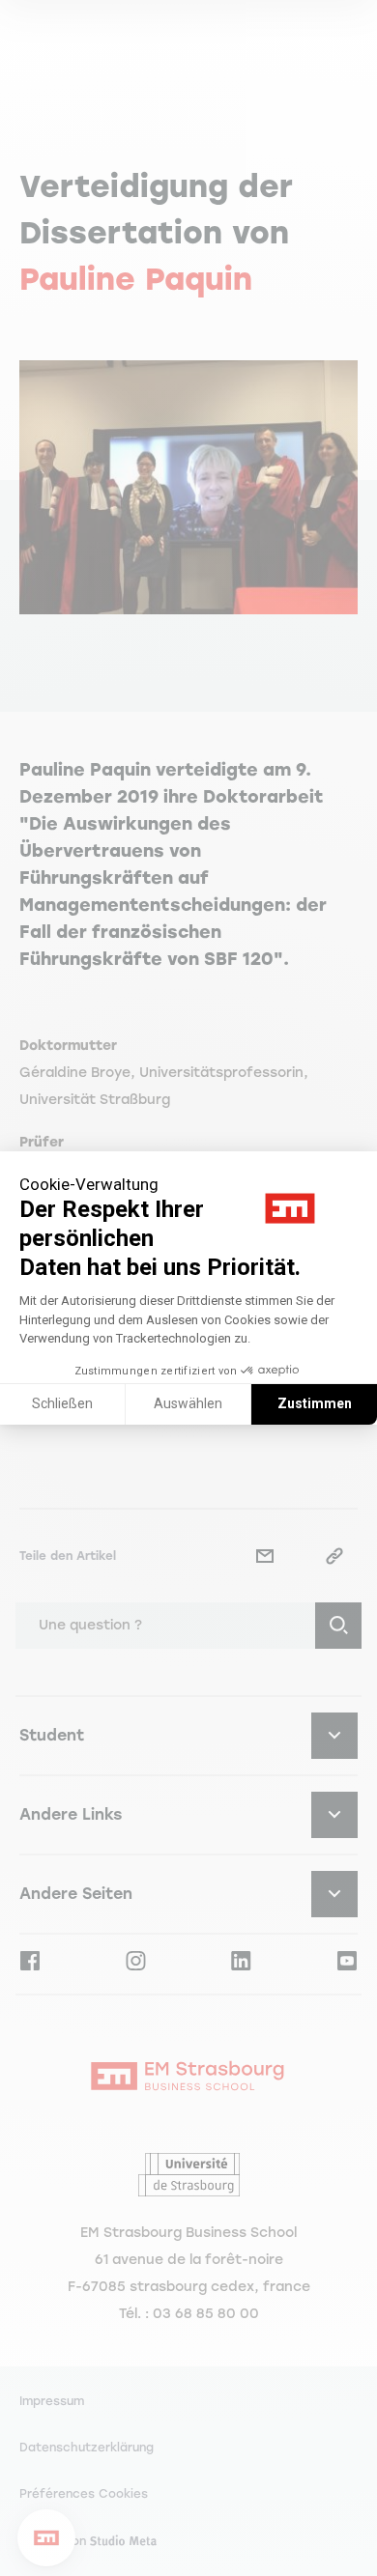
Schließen (62, 1403)
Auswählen (188, 1403)
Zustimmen (315, 1403)
